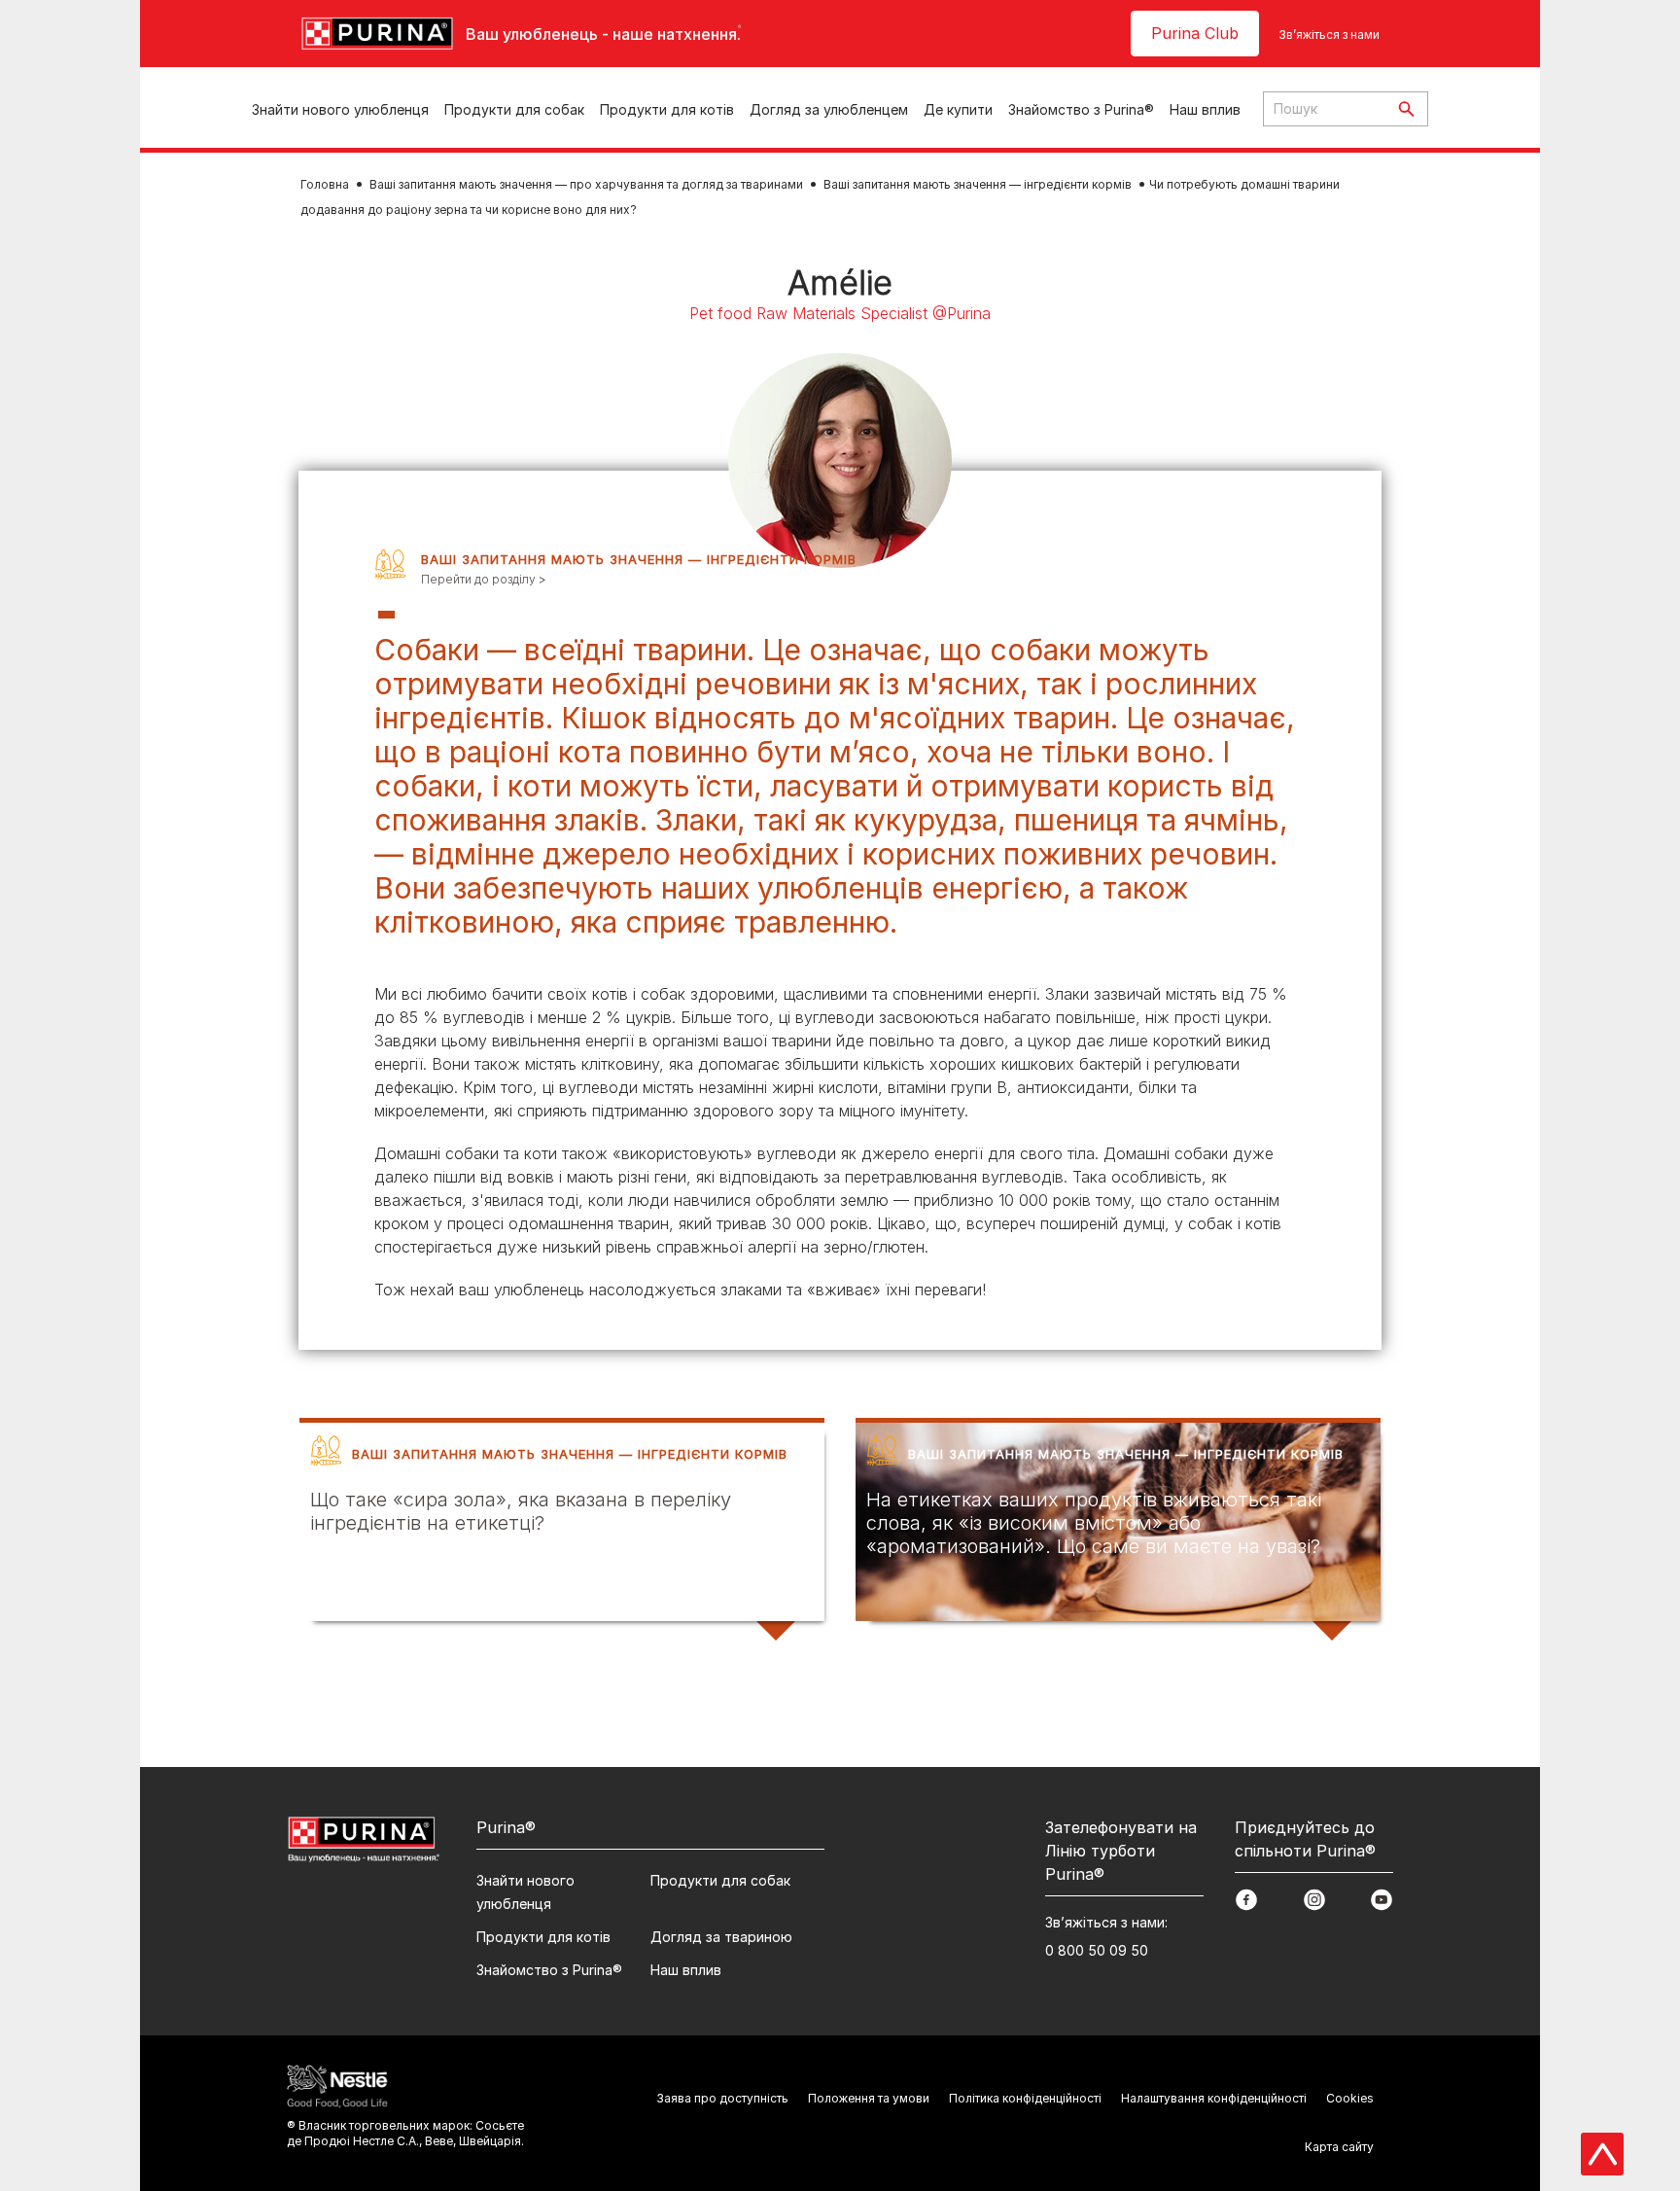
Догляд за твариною (721, 1937)
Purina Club (1195, 33)
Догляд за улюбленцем (829, 109)
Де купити (958, 109)
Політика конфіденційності (1025, 2098)
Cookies (1350, 2098)
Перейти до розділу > (484, 579)
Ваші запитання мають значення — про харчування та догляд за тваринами (586, 184)
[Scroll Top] (1602, 2154)
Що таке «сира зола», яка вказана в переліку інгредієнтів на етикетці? (521, 1511)
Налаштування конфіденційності (1214, 2098)
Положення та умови (869, 2098)
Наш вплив (1205, 109)
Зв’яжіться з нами (1329, 35)
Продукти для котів (667, 109)
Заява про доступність (722, 2098)
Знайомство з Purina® (1081, 109)
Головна (325, 184)
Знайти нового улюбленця (340, 109)
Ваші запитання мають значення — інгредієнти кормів (978, 184)
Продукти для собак (514, 109)
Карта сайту (1339, 2147)
